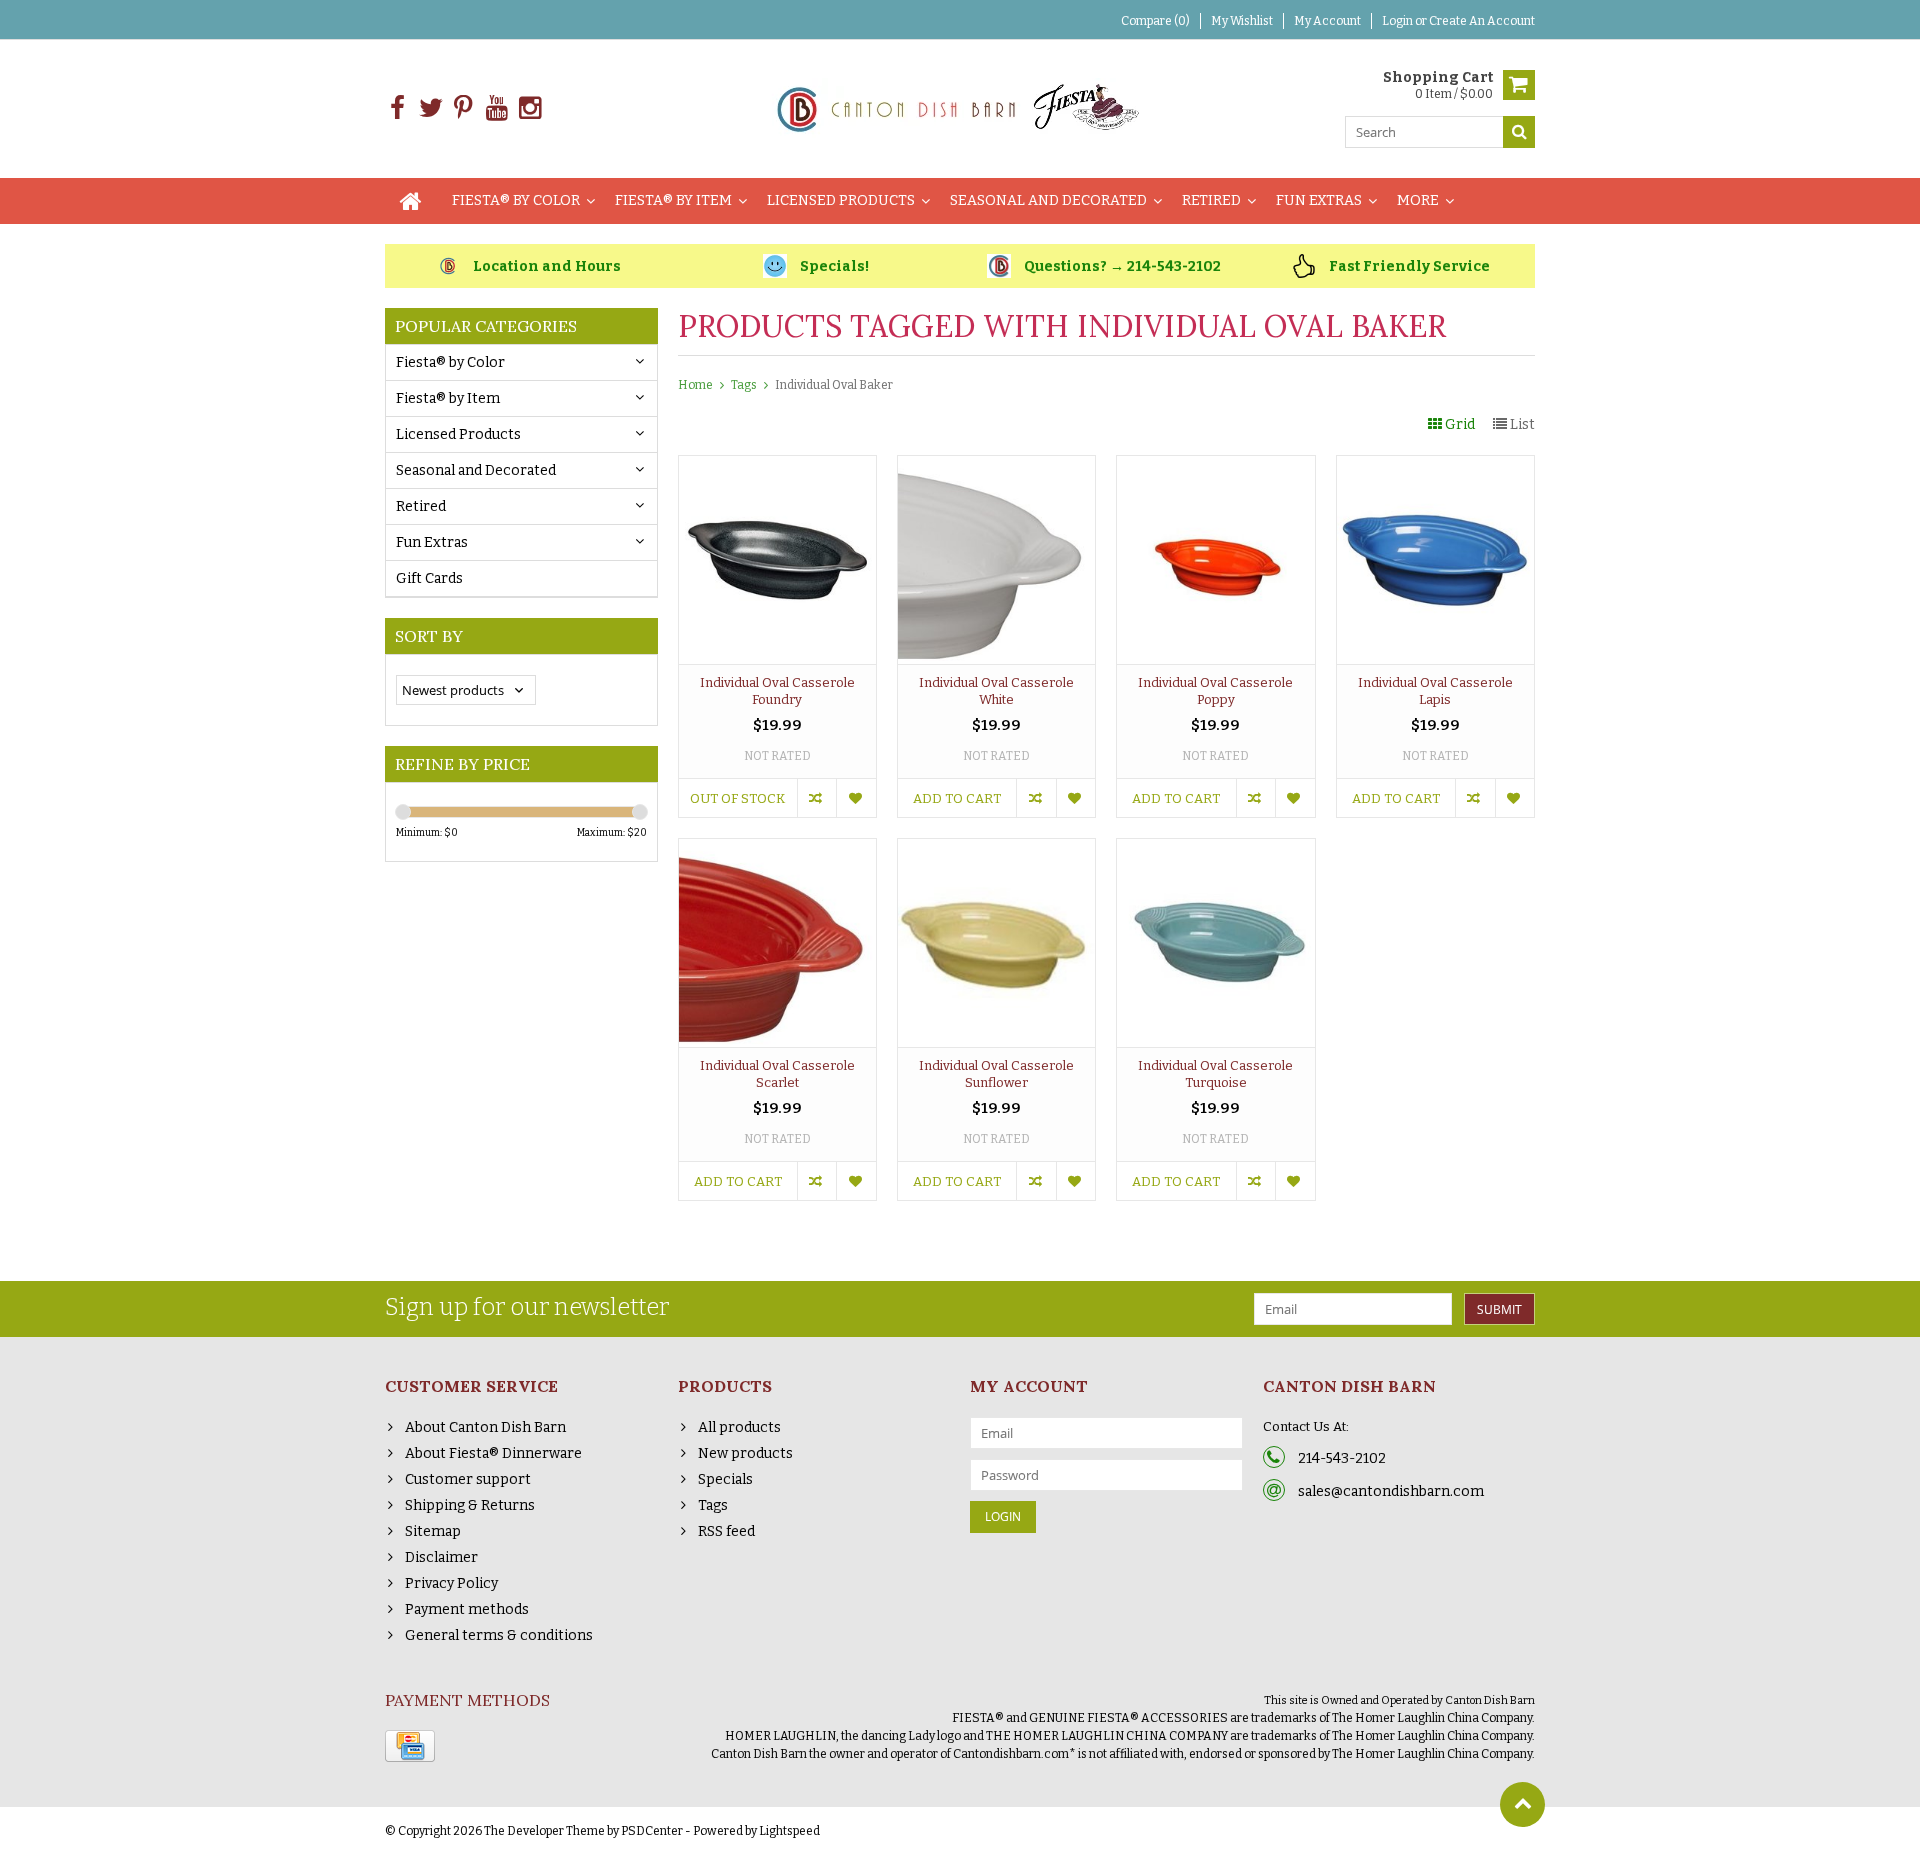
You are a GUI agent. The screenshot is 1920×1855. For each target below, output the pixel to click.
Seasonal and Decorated (1048, 200)
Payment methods (467, 1609)
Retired (1211, 200)
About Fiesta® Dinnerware (493, 1453)
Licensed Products (841, 200)
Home (695, 385)
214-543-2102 (1342, 1458)
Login (1398, 21)
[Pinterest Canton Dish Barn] (463, 108)
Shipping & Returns (470, 1505)
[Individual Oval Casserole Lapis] (1435, 466)
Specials (725, 1479)
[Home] (411, 201)
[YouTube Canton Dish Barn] (496, 108)
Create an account (1482, 21)
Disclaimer (441, 1557)
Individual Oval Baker (834, 385)
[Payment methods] (410, 1746)
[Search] (1519, 132)
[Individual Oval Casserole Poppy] (1215, 466)
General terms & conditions (499, 1635)
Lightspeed (789, 1831)
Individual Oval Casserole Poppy (1215, 691)
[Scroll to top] (1522, 1804)
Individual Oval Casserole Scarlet (777, 1074)
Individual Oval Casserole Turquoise (1215, 1074)
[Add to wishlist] (855, 798)
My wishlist (1242, 21)
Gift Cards (429, 578)
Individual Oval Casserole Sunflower (996, 1074)
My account (1327, 21)
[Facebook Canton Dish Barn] (397, 108)
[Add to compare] (816, 798)
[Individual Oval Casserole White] (996, 466)
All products (739, 1427)
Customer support (468, 1479)
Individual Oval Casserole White (996, 691)
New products (745, 1453)
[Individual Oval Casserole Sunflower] (996, 849)
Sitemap (433, 1531)
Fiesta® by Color (516, 200)
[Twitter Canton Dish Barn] (430, 108)
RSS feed (726, 1531)
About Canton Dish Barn (485, 1427)
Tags (744, 385)
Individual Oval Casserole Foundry (777, 691)
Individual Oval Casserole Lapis (1435, 691)
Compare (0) (1155, 21)
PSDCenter (652, 1831)
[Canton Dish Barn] (960, 107)
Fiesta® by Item (673, 200)
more (1418, 200)
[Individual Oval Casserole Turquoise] (1215, 849)
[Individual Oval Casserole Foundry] (777, 466)
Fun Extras (1319, 200)
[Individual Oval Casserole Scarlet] (777, 849)
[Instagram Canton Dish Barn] (529, 108)
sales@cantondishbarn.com (1391, 1491)
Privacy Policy (451, 1583)
